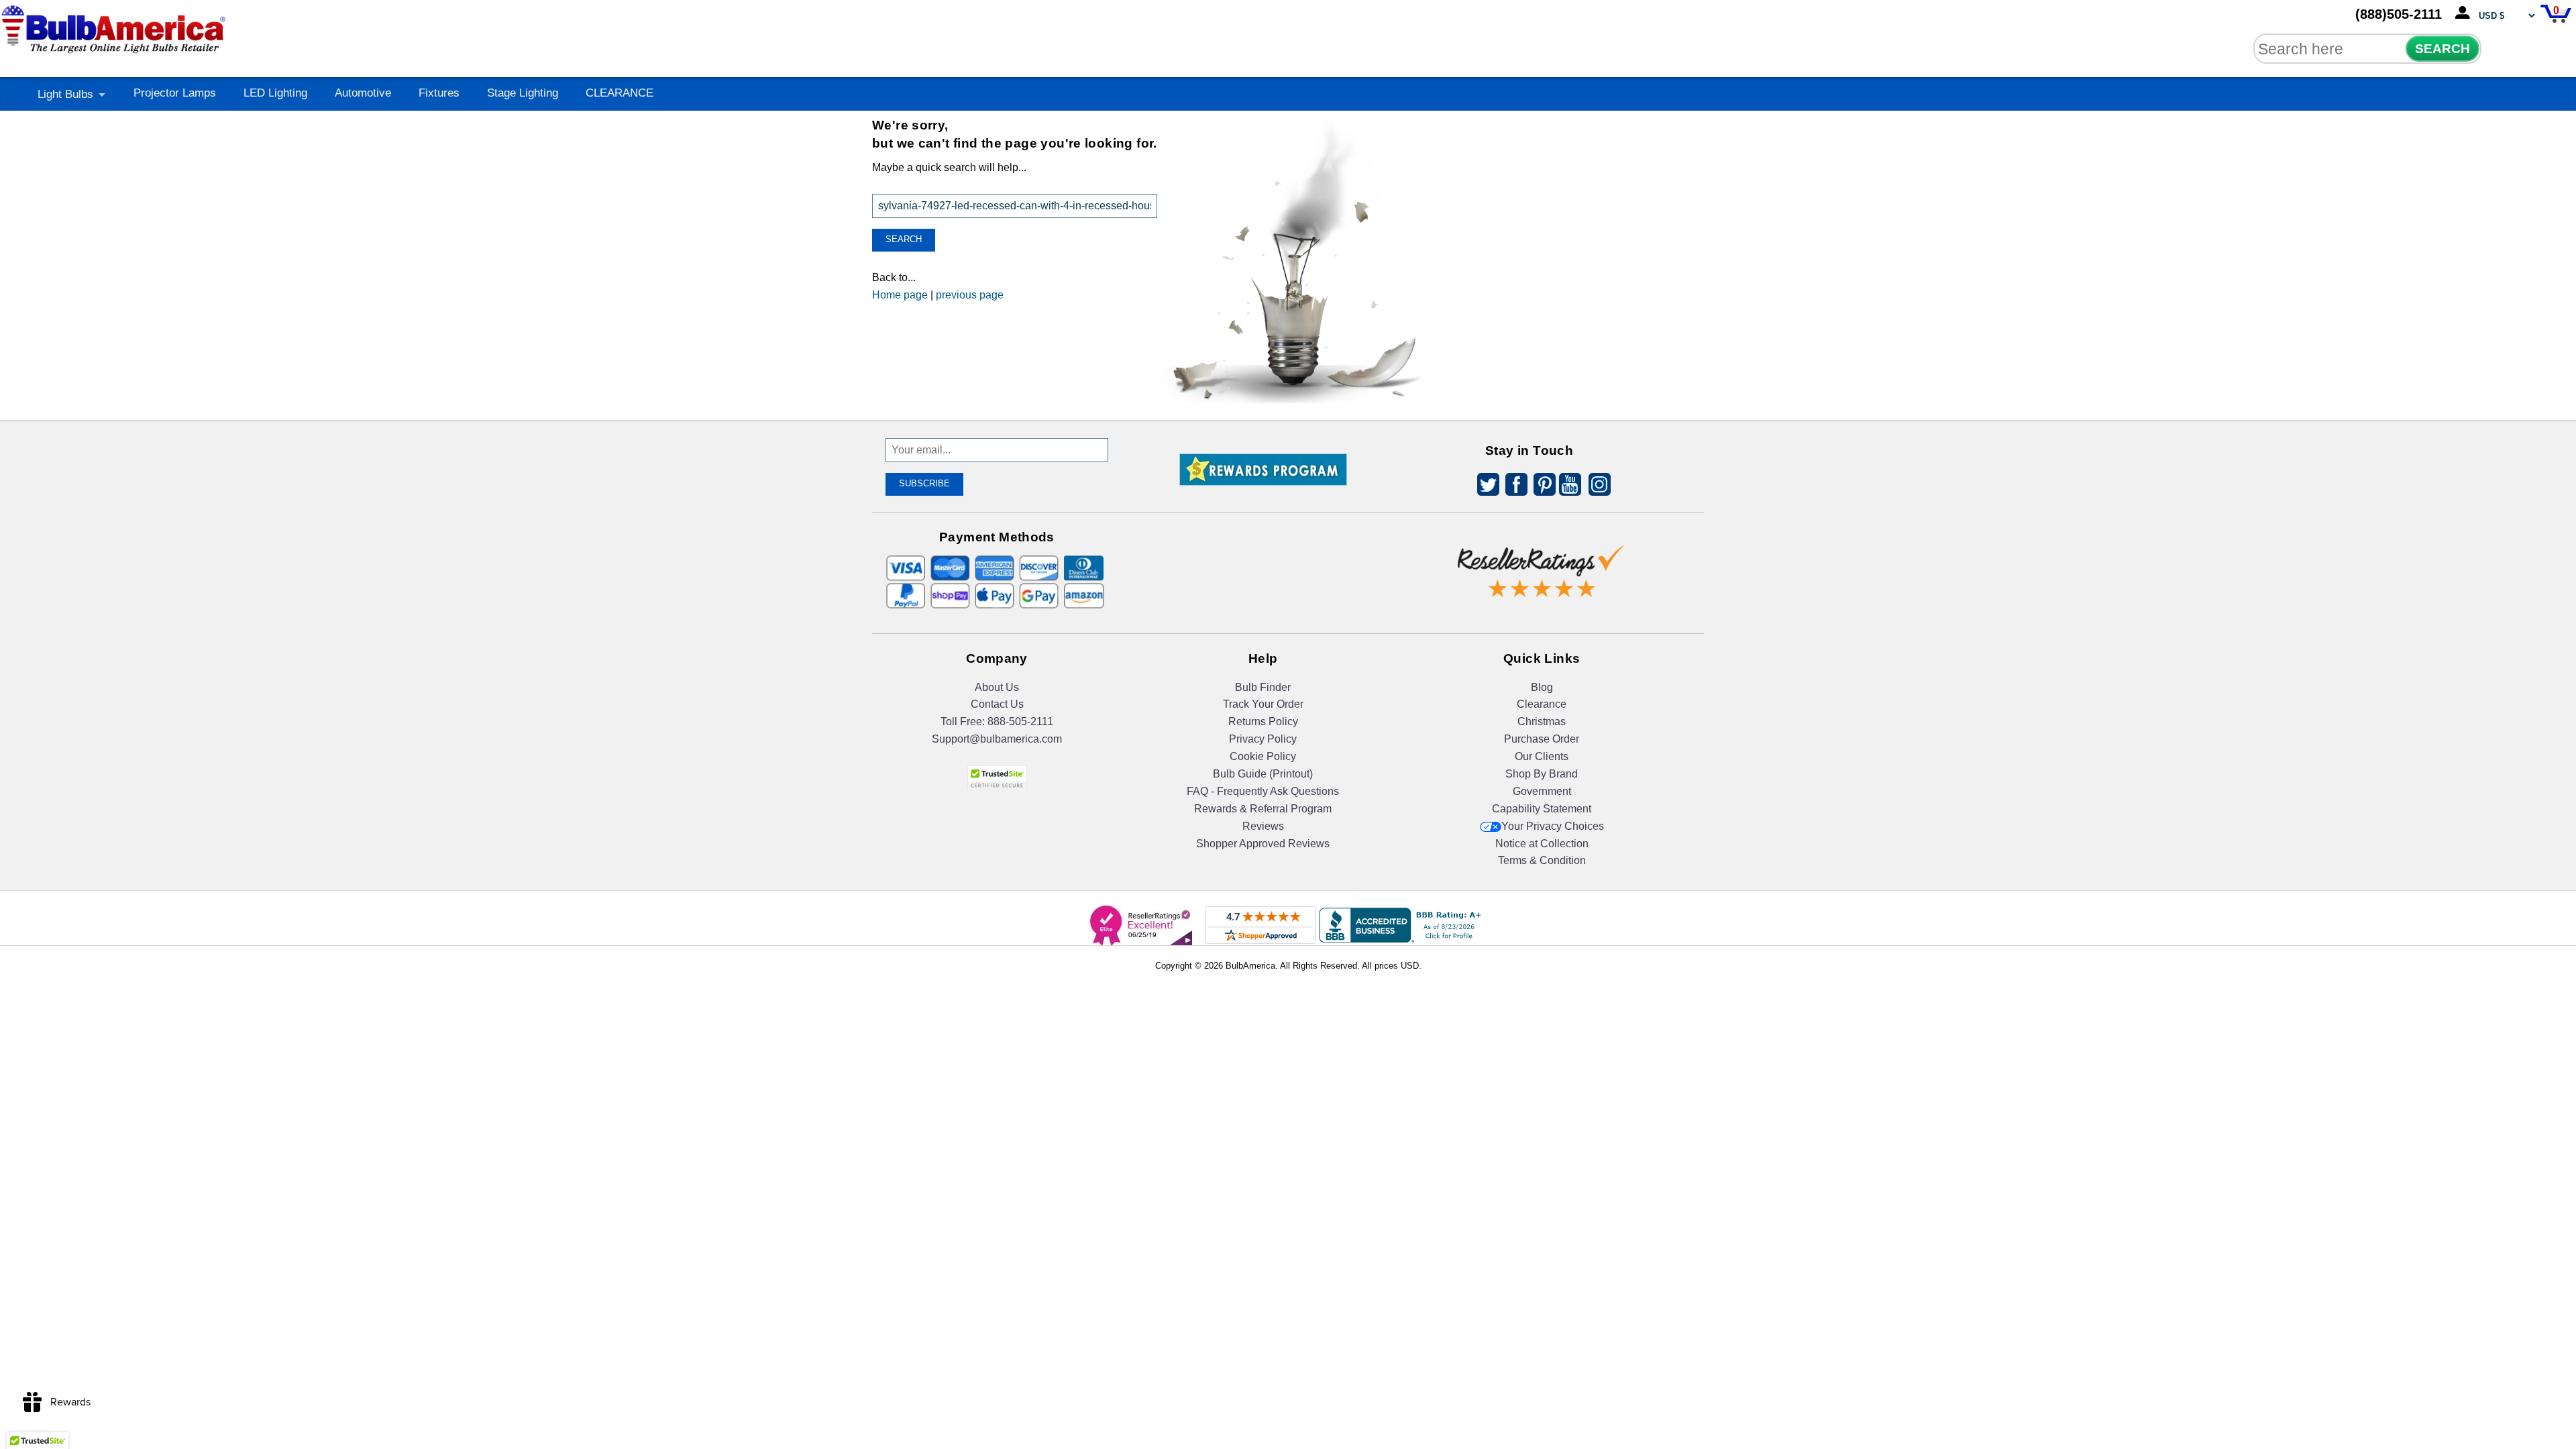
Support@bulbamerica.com (997, 739)
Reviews (1263, 826)
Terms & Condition (1542, 860)
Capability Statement (1542, 809)
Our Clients (1542, 756)
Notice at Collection (1542, 844)
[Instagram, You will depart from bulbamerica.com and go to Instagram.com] (1597, 487)
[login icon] (2465, 13)
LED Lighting (275, 93)
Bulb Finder (1263, 687)
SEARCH (2443, 49)
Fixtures (439, 93)
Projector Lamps (175, 93)
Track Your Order (1263, 704)
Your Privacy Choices (1553, 826)
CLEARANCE (620, 93)
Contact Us (997, 704)
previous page (970, 295)
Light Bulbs (65, 94)
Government (1542, 791)
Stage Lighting (523, 93)
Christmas (1542, 721)
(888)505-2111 (2399, 14)
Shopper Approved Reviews (1263, 844)
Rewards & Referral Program (1263, 809)
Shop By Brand (1542, 774)
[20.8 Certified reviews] (1263, 535)
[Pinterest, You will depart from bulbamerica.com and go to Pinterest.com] (1541, 487)
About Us (997, 687)
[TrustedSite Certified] (997, 778)
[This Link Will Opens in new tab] (1542, 560)
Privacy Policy (1263, 739)
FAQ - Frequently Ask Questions (1263, 791)
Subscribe (924, 483)
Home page (900, 295)
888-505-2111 (1020, 721)
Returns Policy (1263, 721)
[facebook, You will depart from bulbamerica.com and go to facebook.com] (1513, 487)
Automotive (363, 93)
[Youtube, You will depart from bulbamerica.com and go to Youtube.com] (1569, 487)
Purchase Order (1542, 739)
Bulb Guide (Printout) (1263, 774)
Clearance (1542, 704)
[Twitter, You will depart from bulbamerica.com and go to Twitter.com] (1485, 487)
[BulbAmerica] (115, 26)
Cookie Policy (1263, 756)
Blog (1542, 687)
